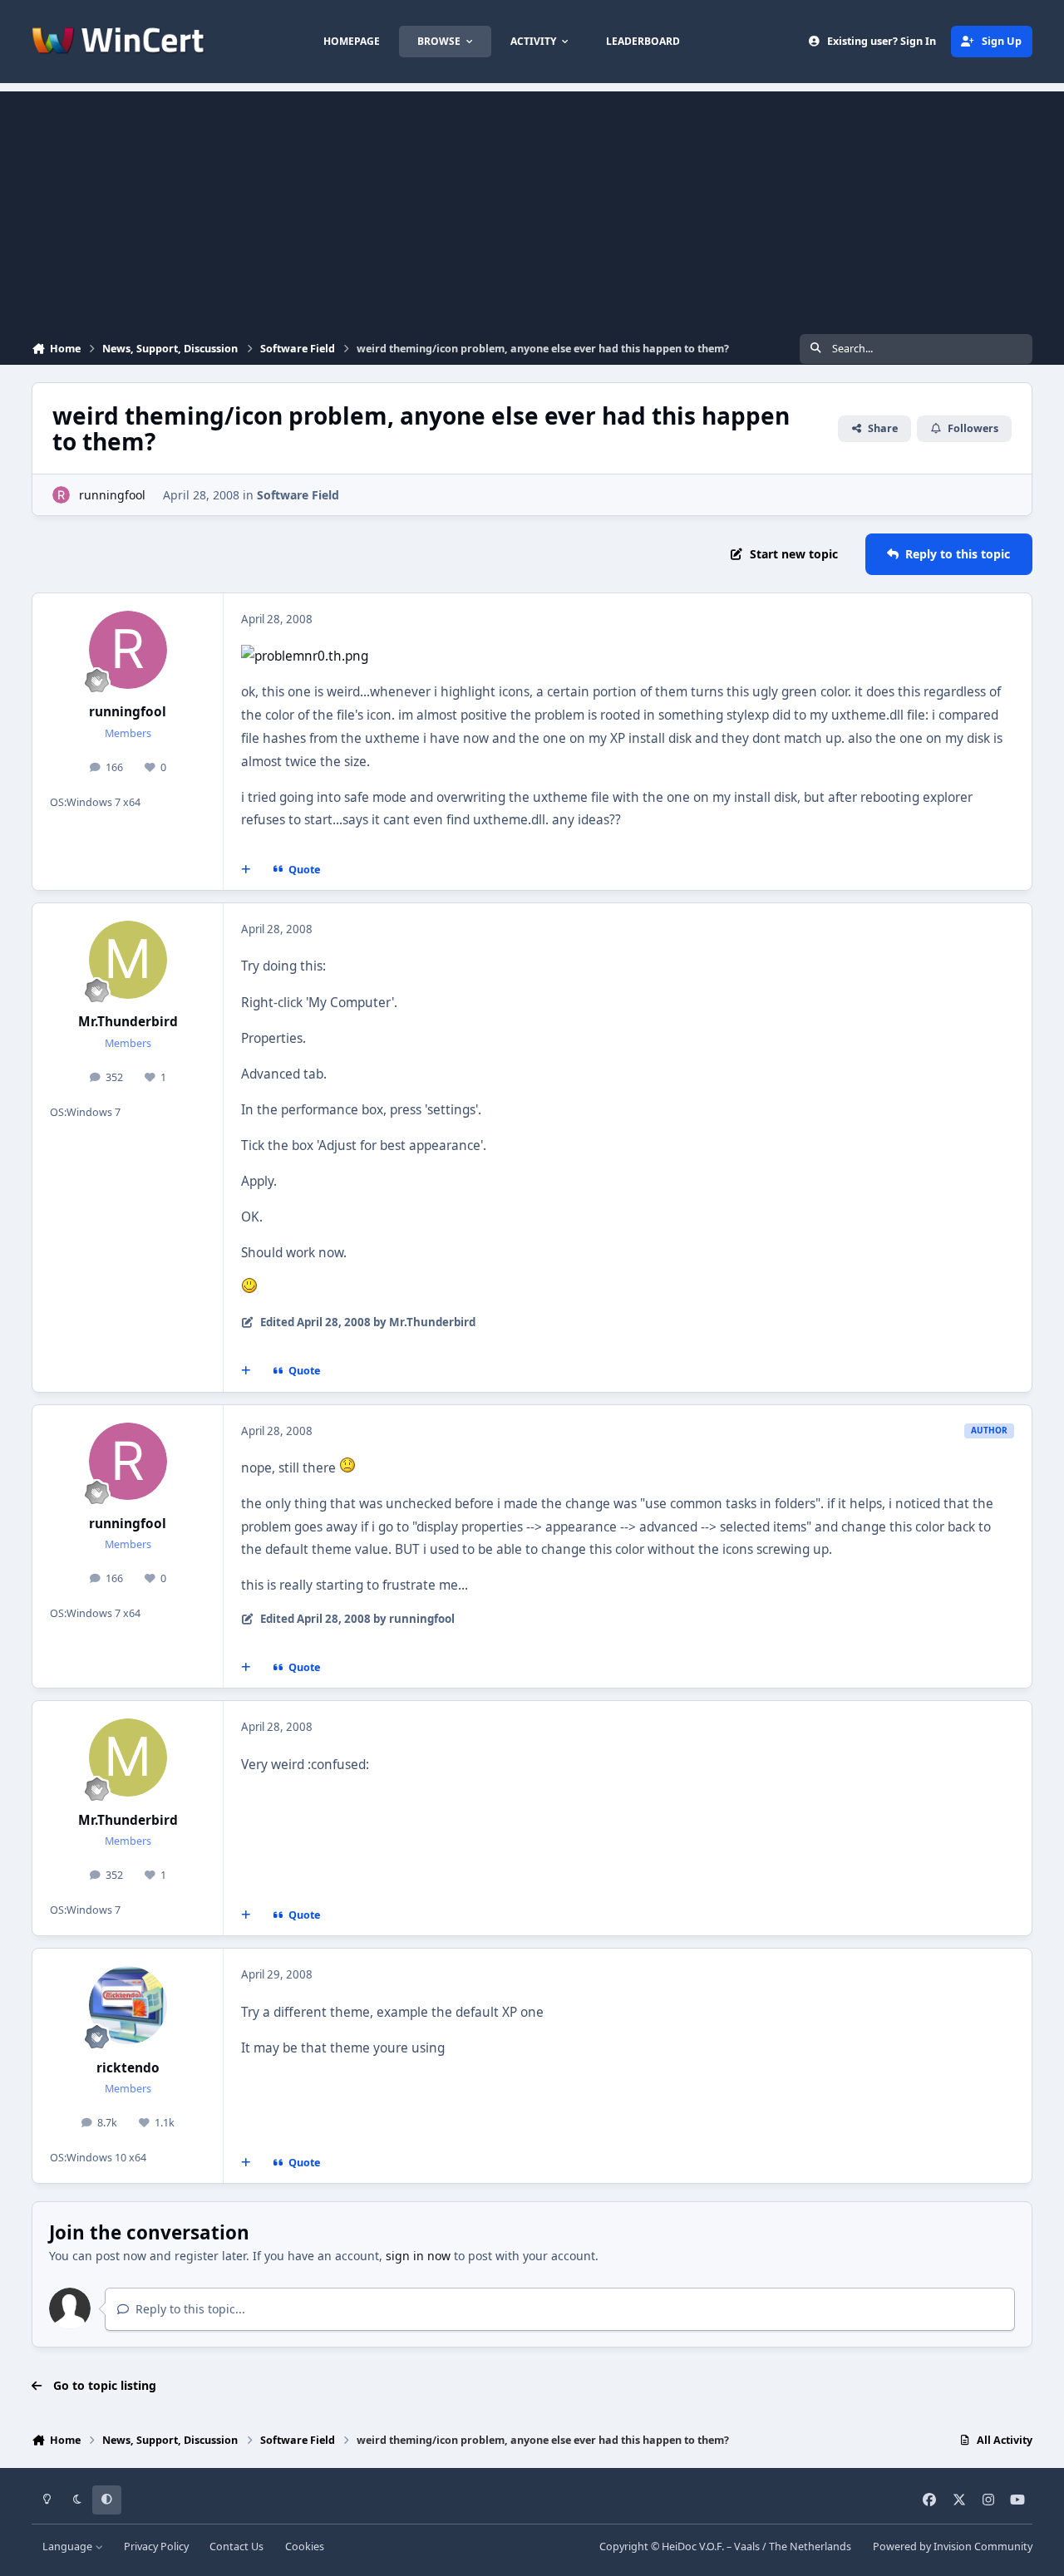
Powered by (953, 2547)
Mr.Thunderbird (128, 1022)
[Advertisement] (532, 208)
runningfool (112, 495)
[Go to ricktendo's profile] (128, 2005)
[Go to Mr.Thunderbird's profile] (128, 960)
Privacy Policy (156, 2547)
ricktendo (128, 2068)
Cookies (305, 2547)
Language (69, 2547)
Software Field (298, 495)
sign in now (418, 2256)
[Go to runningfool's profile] (61, 495)
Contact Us (236, 2547)
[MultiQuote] (246, 870)
